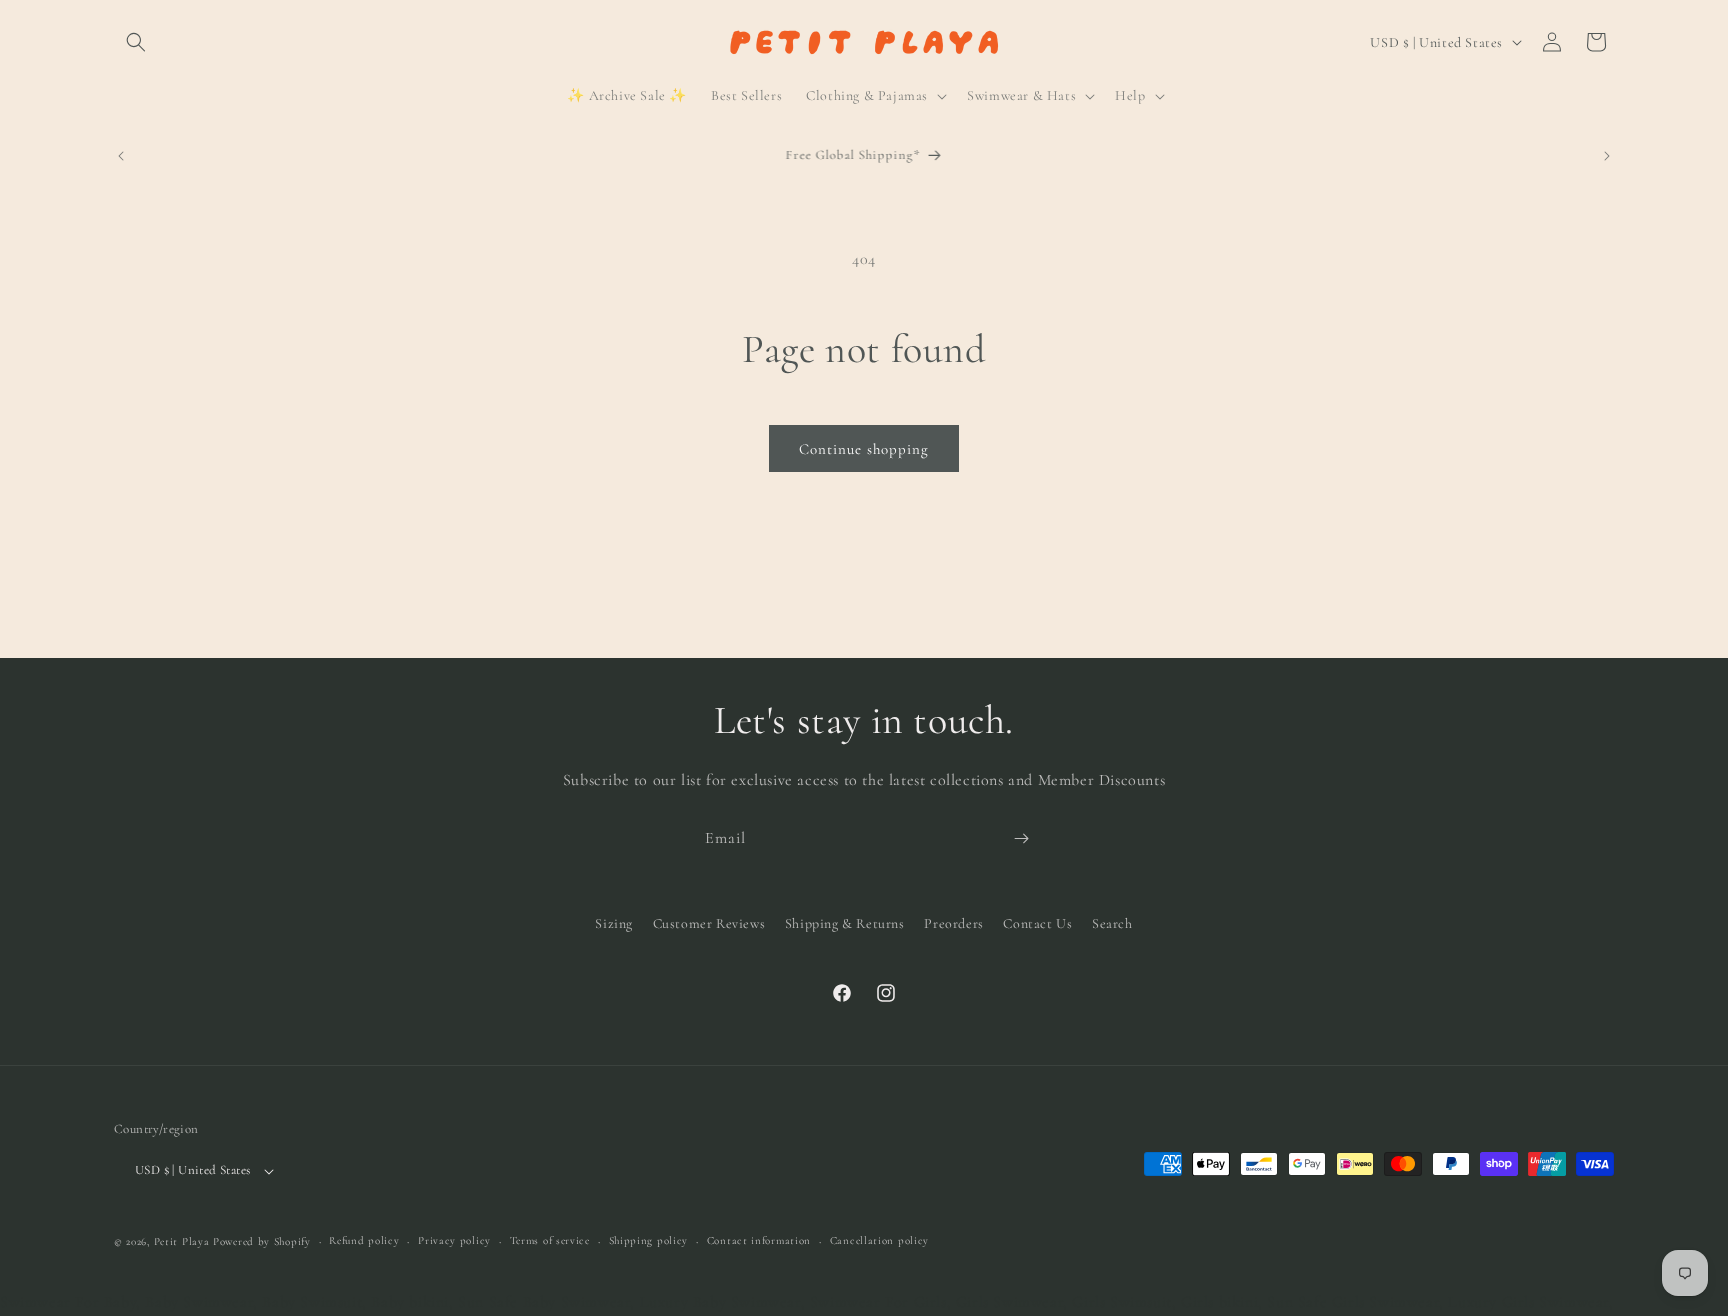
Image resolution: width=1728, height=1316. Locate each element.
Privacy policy (454, 1240)
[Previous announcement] (121, 156)
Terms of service (550, 1240)
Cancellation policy (879, 1240)
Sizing (614, 923)
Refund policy (364, 1240)
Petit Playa (182, 1241)
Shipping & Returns (845, 923)
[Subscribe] (1021, 838)
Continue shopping (864, 449)
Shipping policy (649, 1240)
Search (1112, 923)
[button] (136, 42)
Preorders (953, 923)
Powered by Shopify (262, 1241)
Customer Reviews (709, 923)
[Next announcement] (1607, 156)
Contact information (759, 1240)
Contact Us (1037, 923)
